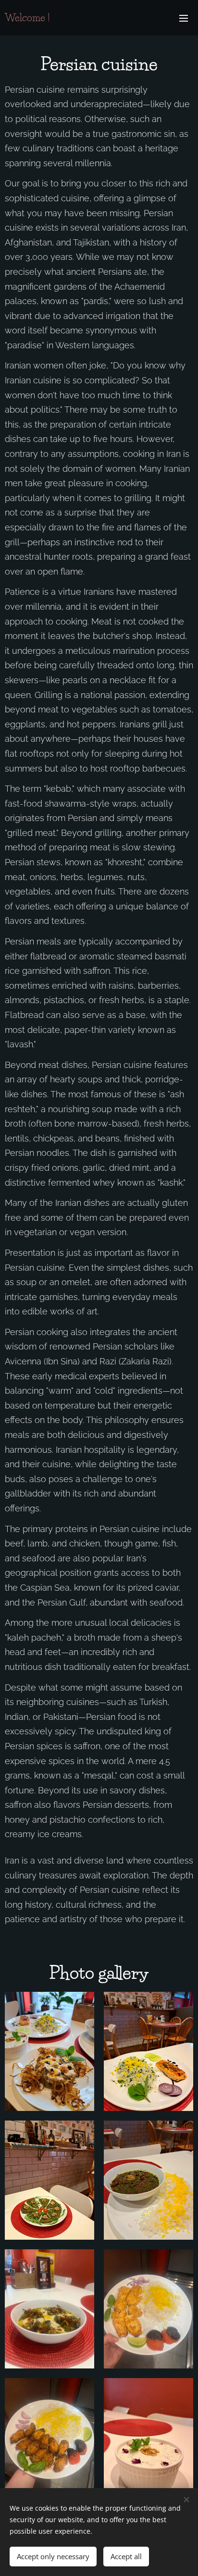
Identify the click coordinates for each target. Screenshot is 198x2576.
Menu (184, 18)
